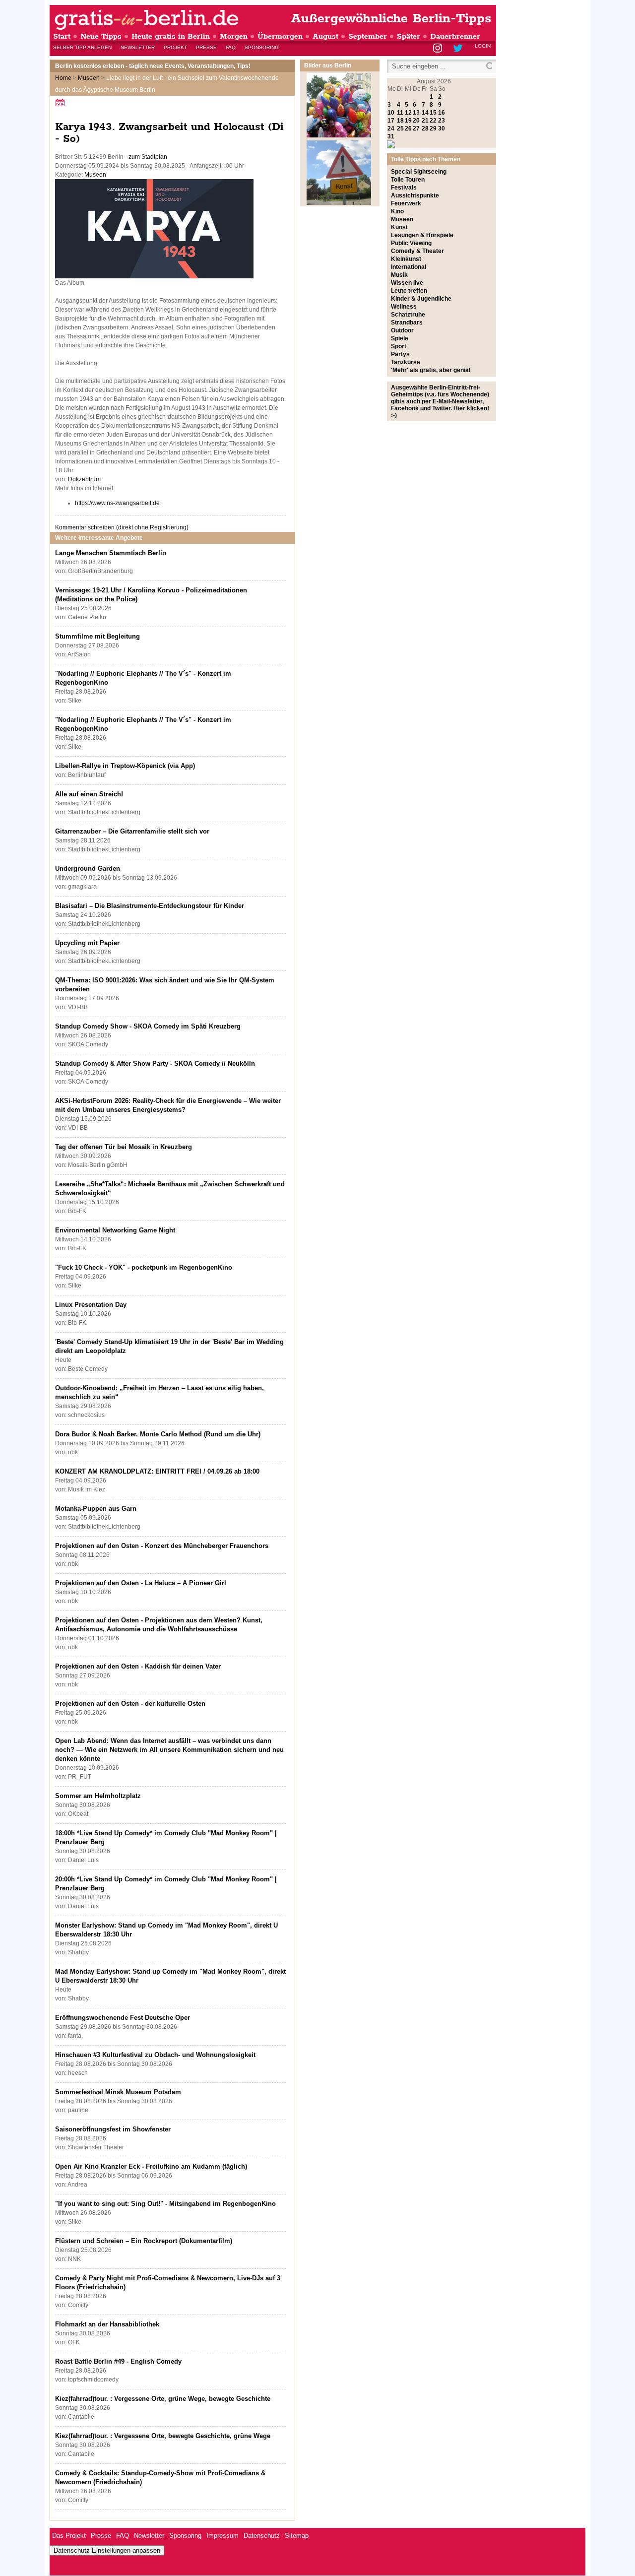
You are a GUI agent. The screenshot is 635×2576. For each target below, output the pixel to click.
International (409, 267)
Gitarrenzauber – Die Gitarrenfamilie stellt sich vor (132, 831)
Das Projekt (69, 2536)
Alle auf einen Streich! (89, 794)
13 (416, 113)
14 (425, 113)
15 (433, 113)
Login (483, 46)
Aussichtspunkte (415, 195)
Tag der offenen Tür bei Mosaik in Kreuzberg (124, 1147)
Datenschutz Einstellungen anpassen (107, 2550)
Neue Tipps (101, 36)
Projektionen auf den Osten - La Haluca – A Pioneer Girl (141, 1583)
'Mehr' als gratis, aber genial (431, 370)
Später (409, 36)
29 (433, 129)
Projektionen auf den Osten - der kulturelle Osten (130, 1704)
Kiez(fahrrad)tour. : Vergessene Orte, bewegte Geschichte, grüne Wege (163, 2436)
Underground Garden (88, 869)
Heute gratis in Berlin (171, 36)
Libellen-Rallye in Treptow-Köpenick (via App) (125, 766)
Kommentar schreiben (122, 527)
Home (63, 78)
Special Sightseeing (419, 172)
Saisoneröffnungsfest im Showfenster (113, 2129)
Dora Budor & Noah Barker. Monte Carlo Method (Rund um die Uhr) (158, 1434)
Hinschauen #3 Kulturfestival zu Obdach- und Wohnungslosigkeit (155, 2055)
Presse (206, 47)
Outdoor (402, 330)
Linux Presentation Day (91, 1305)
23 (442, 121)
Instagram (438, 49)
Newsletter (138, 47)
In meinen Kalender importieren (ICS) (62, 102)
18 (400, 121)
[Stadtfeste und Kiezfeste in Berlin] (339, 135)
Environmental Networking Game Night (115, 1230)
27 (416, 129)
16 (442, 113)
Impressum (222, 2536)
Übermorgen (280, 36)
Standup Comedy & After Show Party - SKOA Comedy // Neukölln (155, 1063)
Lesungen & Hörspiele (422, 235)
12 (408, 113)
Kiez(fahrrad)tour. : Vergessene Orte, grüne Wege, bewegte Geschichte (163, 2399)
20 (416, 121)
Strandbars (407, 322)
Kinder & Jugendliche (421, 299)
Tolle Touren (408, 180)
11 (400, 113)
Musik (399, 275)
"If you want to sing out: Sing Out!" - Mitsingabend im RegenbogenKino (165, 2204)
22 (433, 121)
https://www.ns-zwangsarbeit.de (117, 503)
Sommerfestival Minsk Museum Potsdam (118, 2092)
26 (408, 129)
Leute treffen (409, 291)
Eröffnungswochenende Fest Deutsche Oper (123, 2018)
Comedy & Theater (417, 251)
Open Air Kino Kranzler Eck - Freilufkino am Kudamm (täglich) (151, 2166)
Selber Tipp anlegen (82, 47)
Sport (399, 346)
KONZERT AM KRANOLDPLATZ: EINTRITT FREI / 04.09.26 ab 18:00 (157, 1471)
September (368, 36)
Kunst (399, 227)
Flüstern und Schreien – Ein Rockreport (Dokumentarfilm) (144, 2241)
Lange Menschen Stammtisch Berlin (111, 553)
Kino (397, 211)
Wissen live (407, 283)
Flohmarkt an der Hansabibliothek (107, 2324)
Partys (400, 354)
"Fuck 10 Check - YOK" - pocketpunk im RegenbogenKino (144, 1267)
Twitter (460, 49)
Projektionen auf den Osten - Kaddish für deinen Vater (138, 1666)
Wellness (404, 307)
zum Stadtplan (148, 157)
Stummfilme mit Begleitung (97, 636)
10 (391, 113)
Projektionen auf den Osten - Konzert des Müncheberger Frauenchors (162, 1546)
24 (391, 129)
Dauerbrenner (455, 36)
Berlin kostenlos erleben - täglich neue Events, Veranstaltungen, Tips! (153, 66)
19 (408, 121)
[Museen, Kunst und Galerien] (339, 203)
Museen (89, 78)
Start (62, 36)
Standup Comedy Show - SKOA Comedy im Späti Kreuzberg (148, 1026)
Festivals (404, 188)
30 (442, 129)
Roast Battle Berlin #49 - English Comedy (118, 2361)
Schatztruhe (408, 315)
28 (425, 129)
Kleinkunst (406, 259)
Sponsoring (262, 47)
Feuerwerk (406, 203)
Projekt (175, 47)
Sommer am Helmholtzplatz (98, 1796)
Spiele (400, 338)
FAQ (231, 47)
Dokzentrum (84, 479)
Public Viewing (411, 243)
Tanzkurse (406, 362)
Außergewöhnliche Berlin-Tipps (391, 19)
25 (400, 129)
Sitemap (297, 2536)
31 (391, 136)
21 (425, 121)
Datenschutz (262, 2536)
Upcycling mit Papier (87, 943)
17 (391, 121)
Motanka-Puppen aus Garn (96, 1509)
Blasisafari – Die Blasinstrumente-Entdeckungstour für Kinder (150, 906)
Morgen (234, 36)
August (325, 36)
